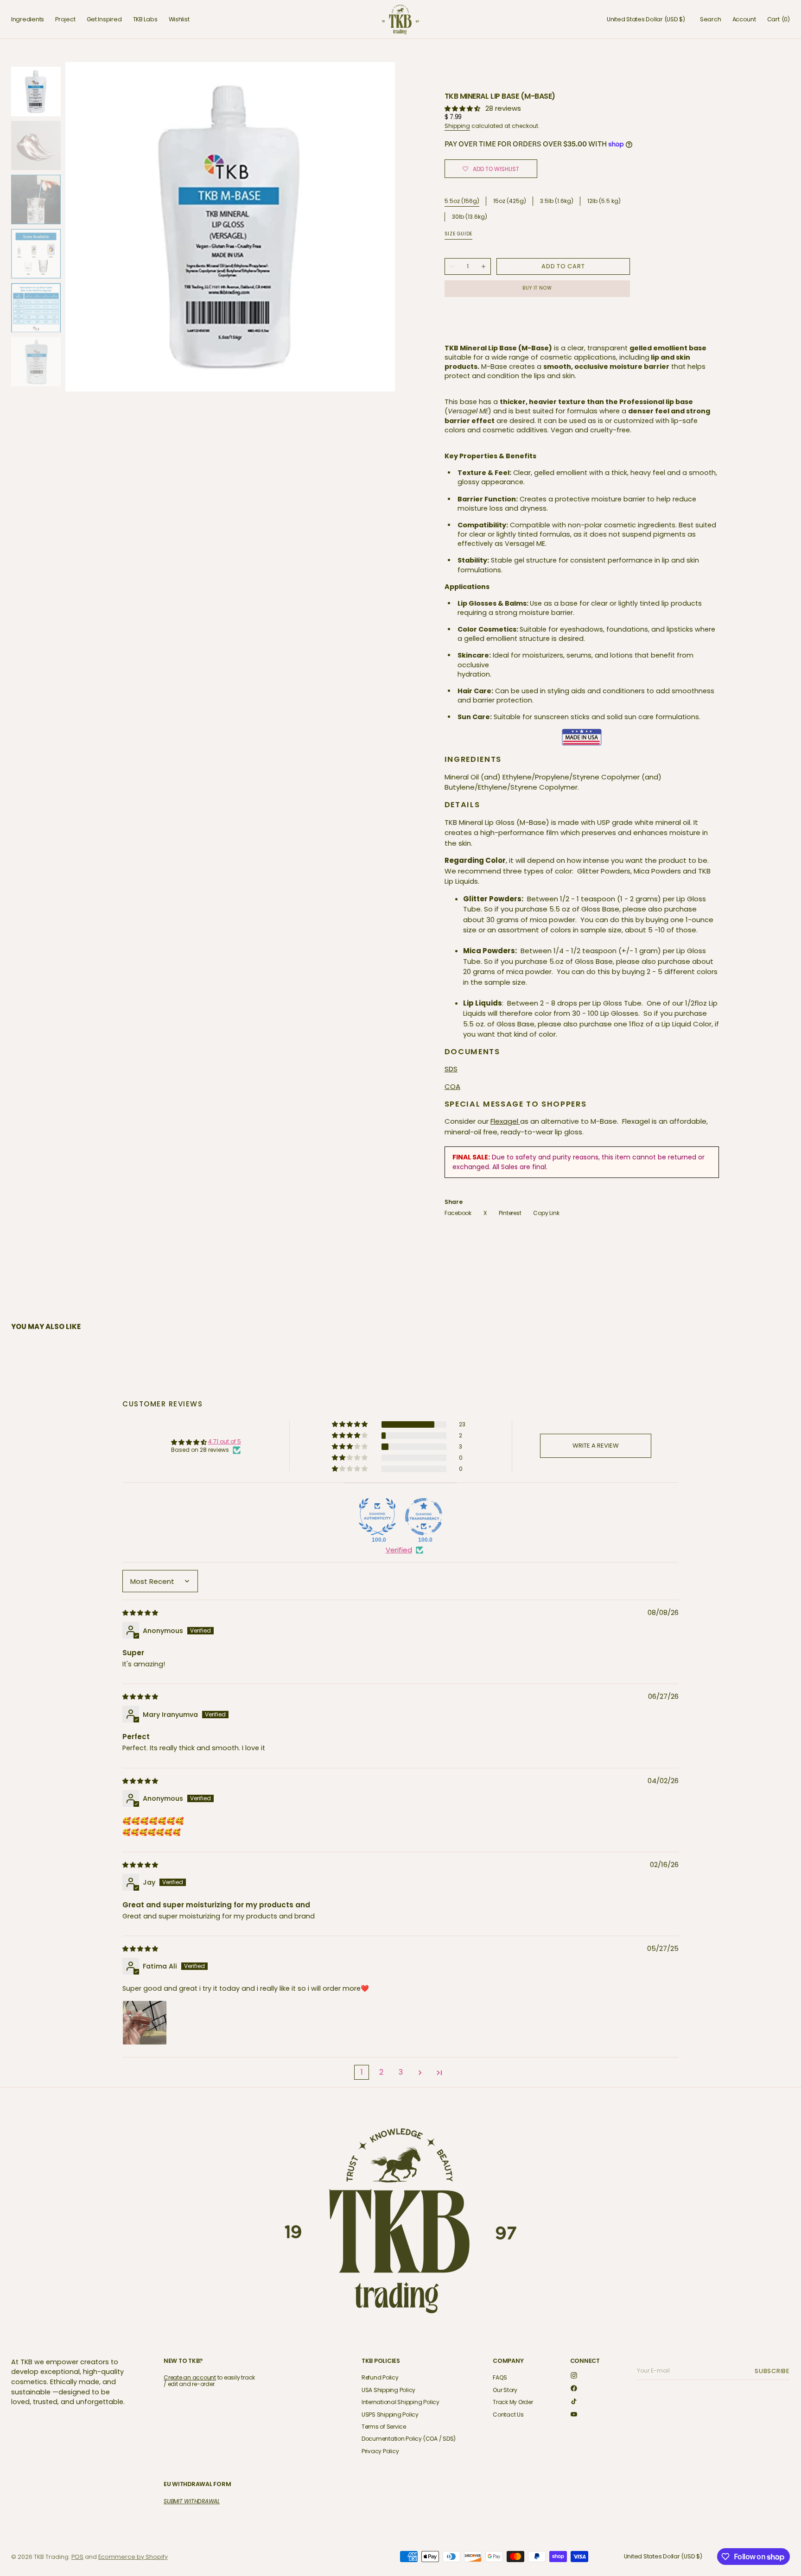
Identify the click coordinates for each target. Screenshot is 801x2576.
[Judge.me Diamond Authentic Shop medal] (377, 1517)
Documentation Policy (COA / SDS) (409, 2439)
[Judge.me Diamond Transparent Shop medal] (424, 1517)
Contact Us (508, 2415)
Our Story (505, 2390)
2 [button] (381, 2072)
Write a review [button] (596, 1446)
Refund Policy (380, 2378)
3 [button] (401, 2072)
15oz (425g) (510, 201)
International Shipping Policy (400, 2402)
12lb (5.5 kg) (604, 201)
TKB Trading (51, 2557)
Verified (399, 1550)
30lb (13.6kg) (470, 217)
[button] (646, 19)
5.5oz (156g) (462, 201)
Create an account (190, 2377)
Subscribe (774, 2371)
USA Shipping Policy (388, 2390)
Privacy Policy (380, 2451)
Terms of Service (384, 2427)
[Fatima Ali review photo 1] (145, 2023)
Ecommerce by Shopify (133, 2557)
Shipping (457, 126)
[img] (141, 1612)
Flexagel (505, 1121)
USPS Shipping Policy (390, 2415)
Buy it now (537, 288)
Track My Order (513, 2402)
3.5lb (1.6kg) (557, 201)
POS (77, 2557)
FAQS (500, 2378)
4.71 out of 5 (225, 1441)
